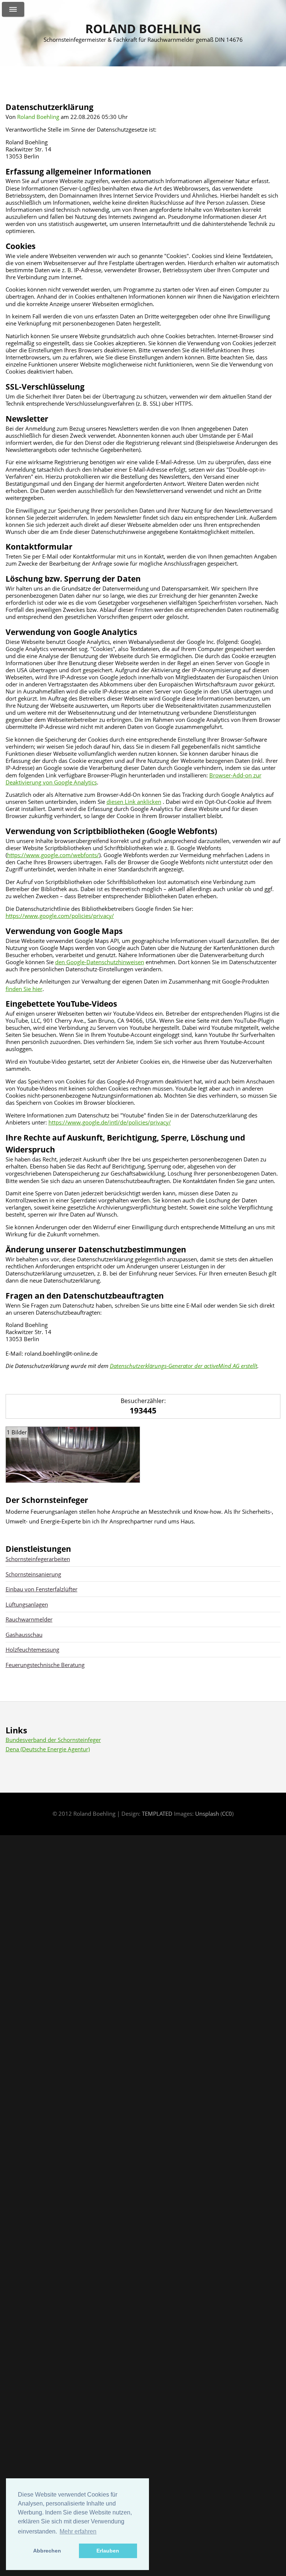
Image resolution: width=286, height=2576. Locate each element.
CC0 (227, 1814)
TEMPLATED (157, 1814)
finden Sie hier (24, 989)
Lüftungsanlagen (27, 1604)
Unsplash (207, 1814)
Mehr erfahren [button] (78, 2531)
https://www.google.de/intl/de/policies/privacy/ (110, 1122)
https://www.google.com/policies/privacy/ (60, 916)
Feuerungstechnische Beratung (45, 1665)
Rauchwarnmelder (29, 1619)
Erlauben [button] (108, 2551)
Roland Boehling (143, 29)
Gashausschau (24, 1635)
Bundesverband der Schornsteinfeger (53, 1740)
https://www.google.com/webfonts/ (53, 855)
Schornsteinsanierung (33, 1574)
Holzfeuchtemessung (32, 1649)
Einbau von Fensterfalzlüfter (42, 1589)
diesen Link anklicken (134, 802)
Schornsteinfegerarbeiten (38, 1559)
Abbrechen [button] (47, 2551)
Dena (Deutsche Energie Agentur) (48, 1749)
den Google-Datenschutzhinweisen (100, 962)
